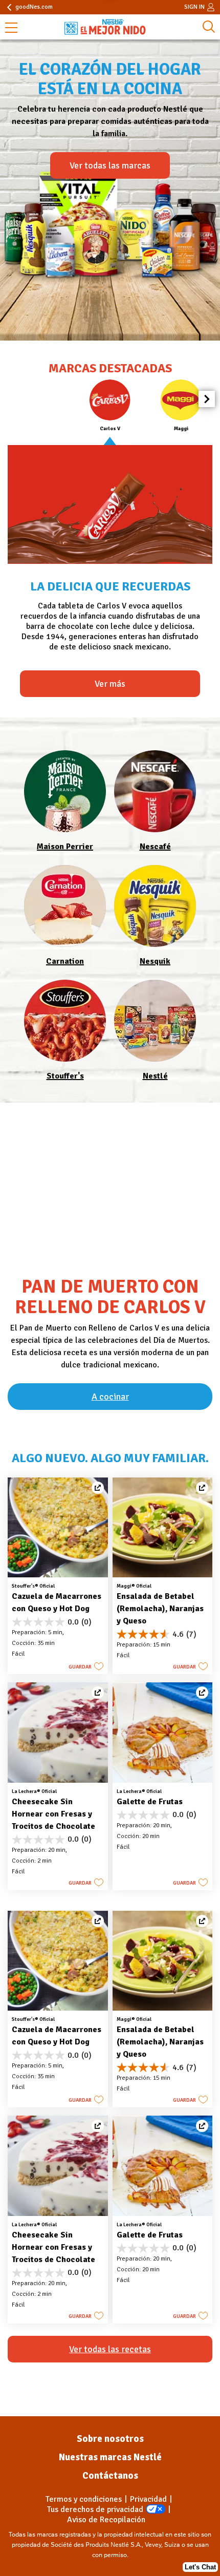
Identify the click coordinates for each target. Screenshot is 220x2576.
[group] (110, 406)
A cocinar (110, 1397)
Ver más (110, 684)
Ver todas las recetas (110, 2349)
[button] (207, 399)
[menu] (11, 29)
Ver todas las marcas (110, 165)
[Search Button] (209, 27)
